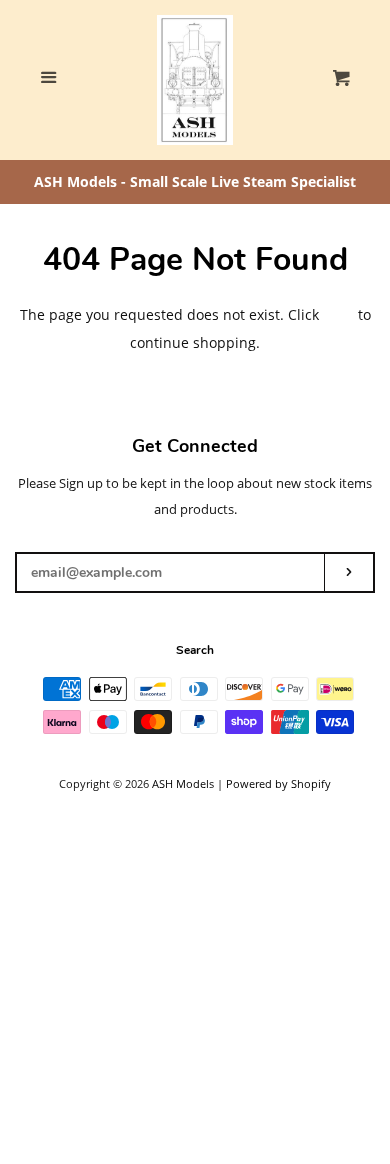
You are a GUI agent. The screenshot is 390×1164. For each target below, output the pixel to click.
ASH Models (183, 783)
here (338, 314)
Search (195, 650)
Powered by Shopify (278, 783)
